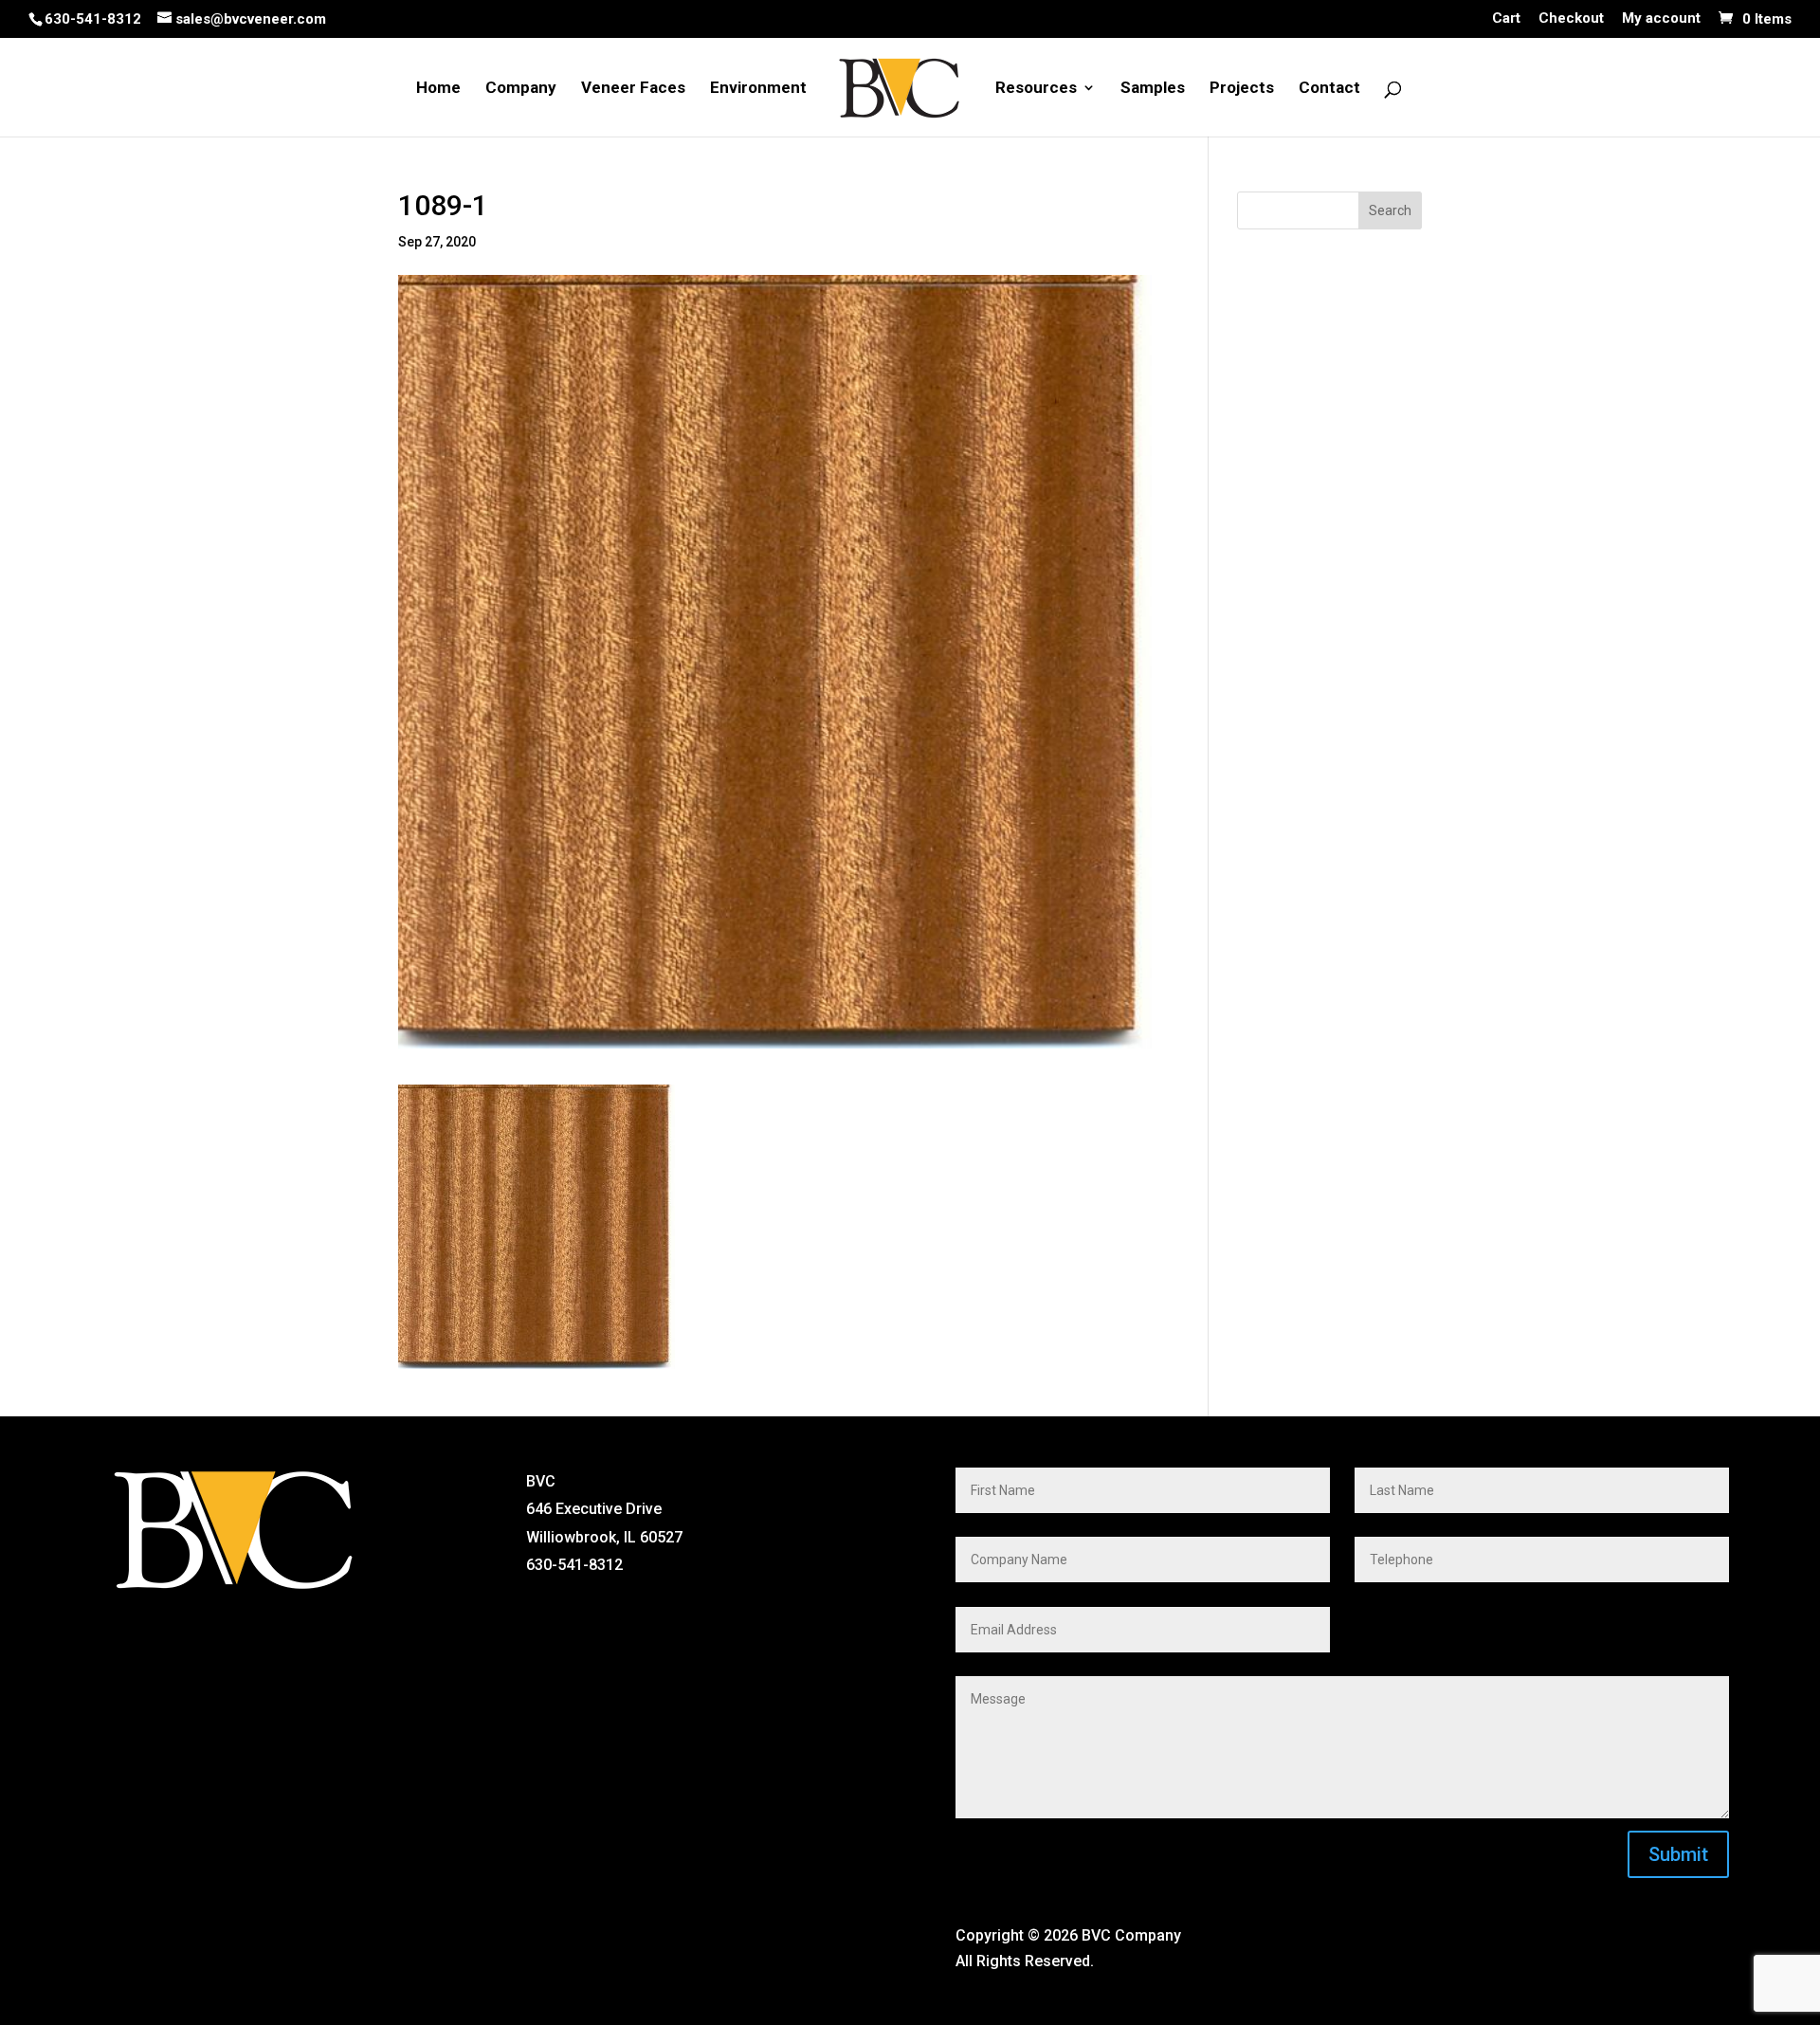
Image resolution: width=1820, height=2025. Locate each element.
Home (438, 89)
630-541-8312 (93, 19)
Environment (758, 89)
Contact (1329, 89)
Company (521, 89)
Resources (1036, 89)
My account (1661, 19)
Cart (1506, 19)
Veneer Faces (633, 89)
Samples (1153, 89)
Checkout (1571, 19)
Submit (1678, 1854)
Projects (1242, 89)
